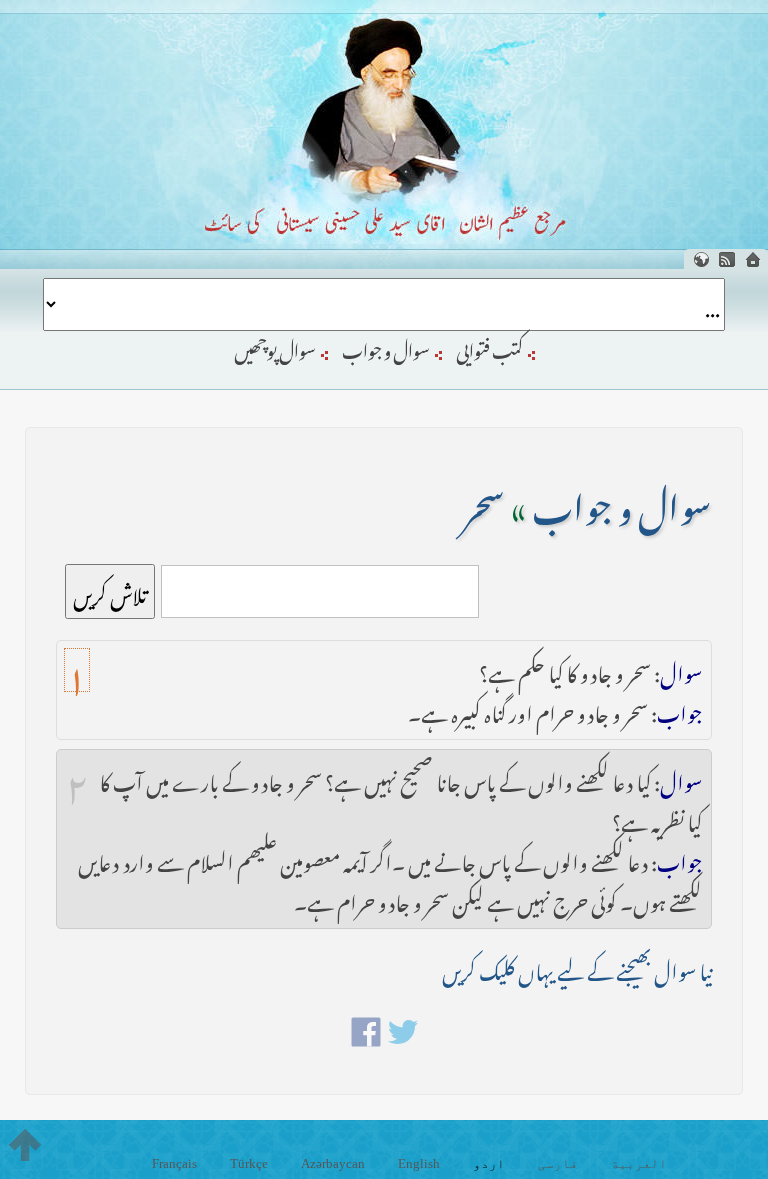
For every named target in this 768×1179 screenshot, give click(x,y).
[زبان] (701, 259)
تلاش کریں (110, 591)
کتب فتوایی (489, 347)
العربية (639, 1163)
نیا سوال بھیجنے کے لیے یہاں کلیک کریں (577, 967)
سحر (483, 501)
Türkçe (249, 1163)
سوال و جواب (386, 347)
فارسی (558, 1163)
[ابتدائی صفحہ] (753, 259)
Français (174, 1163)
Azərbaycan (333, 1163)
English (419, 1163)
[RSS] (727, 259)
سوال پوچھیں (275, 347)
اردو (489, 1163)
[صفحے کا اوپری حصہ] (25, 1145)
